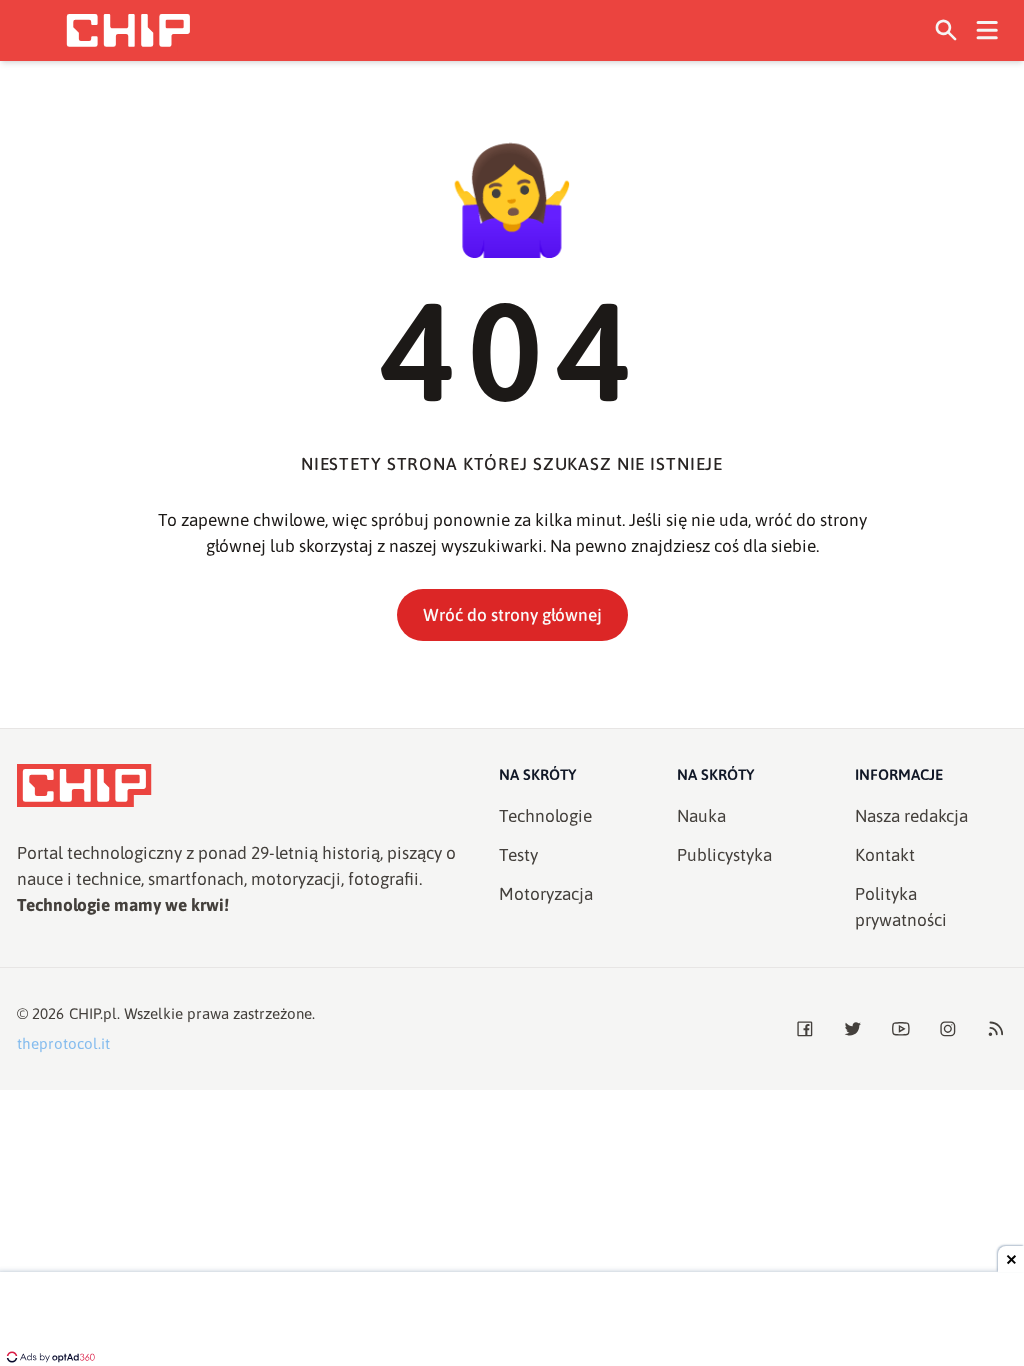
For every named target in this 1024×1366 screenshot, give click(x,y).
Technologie (545, 816)
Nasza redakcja (911, 816)
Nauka (701, 816)
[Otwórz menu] (987, 30)
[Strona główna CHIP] (128, 30)
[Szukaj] (946, 30)
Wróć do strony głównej (512, 615)
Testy (518, 855)
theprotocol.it (63, 1043)
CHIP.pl (93, 1013)
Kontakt (885, 855)
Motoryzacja (546, 894)
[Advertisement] (512, 1321)
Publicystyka (724, 855)
